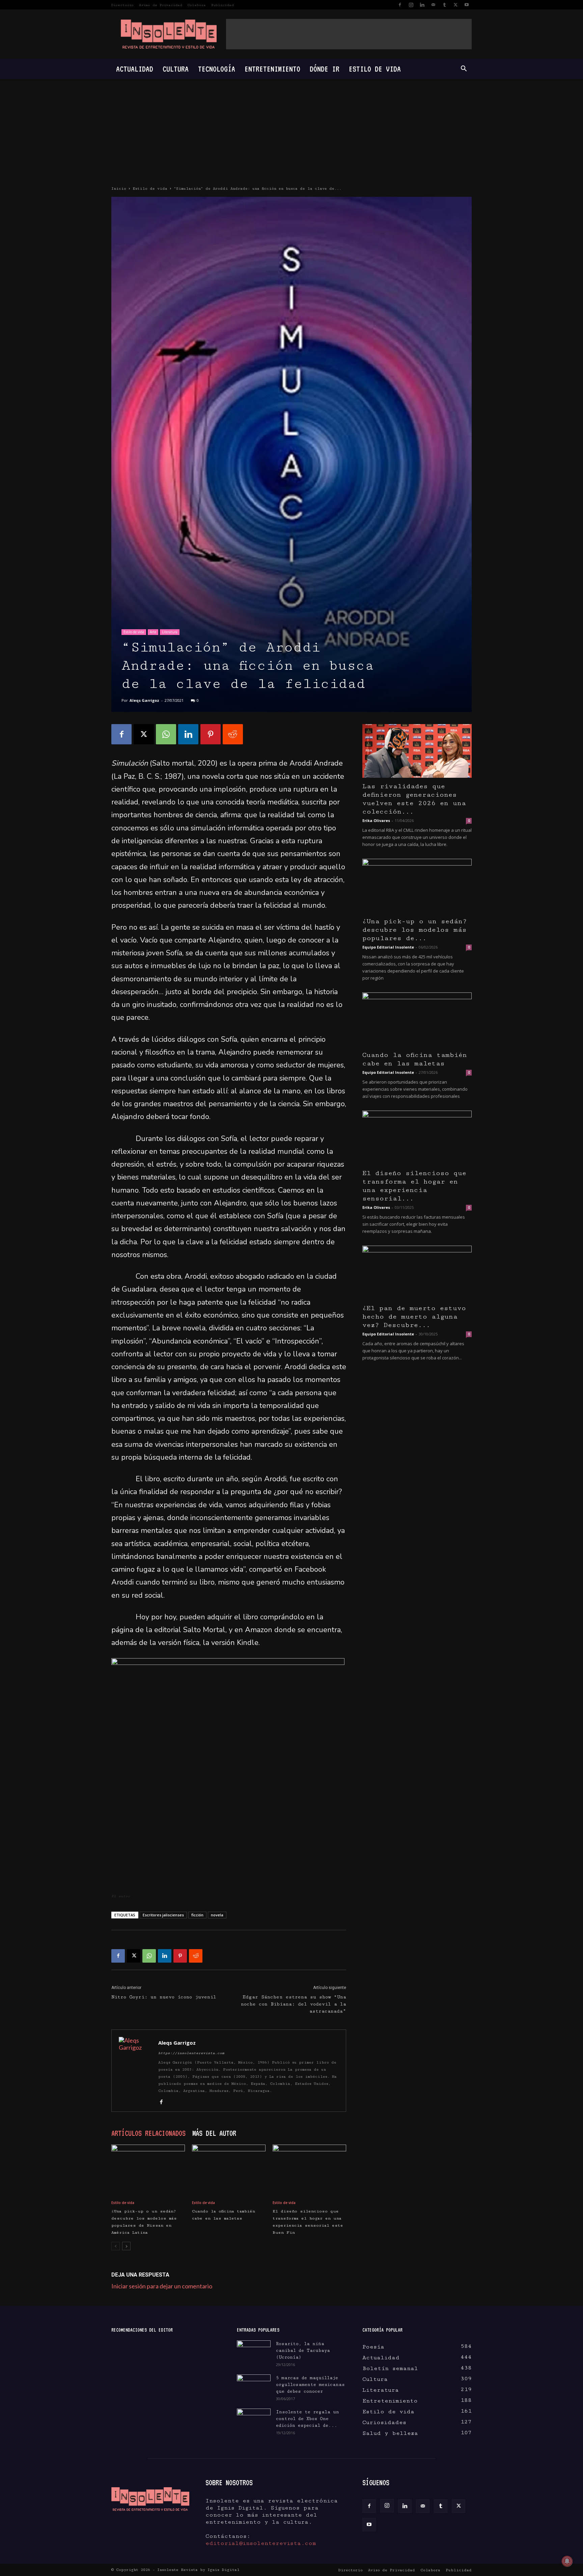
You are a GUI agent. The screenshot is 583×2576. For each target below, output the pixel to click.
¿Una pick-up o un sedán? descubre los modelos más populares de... (415, 930)
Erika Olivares (376, 820)
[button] (464, 69)
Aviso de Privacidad (161, 5)
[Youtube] (467, 5)
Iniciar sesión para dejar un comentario (162, 2286)
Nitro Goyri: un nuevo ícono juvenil (164, 1997)
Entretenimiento (272, 69)
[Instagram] (411, 5)
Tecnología (217, 69)
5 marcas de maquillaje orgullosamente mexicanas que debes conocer (310, 2385)
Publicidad (223, 5)
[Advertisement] (349, 34)
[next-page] (126, 2246)
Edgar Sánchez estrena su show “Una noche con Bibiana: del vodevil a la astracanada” (294, 2004)
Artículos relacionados (148, 2133)
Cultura (176, 69)
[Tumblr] (444, 5)
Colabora (197, 5)
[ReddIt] (233, 734)
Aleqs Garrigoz (144, 700)
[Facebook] (400, 5)
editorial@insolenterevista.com (261, 2543)
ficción (197, 1915)
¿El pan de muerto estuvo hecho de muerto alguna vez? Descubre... (414, 1317)
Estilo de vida (375, 69)
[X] (455, 5)
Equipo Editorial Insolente (388, 947)
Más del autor (214, 2133)
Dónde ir (325, 69)
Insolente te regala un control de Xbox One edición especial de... (308, 2419)
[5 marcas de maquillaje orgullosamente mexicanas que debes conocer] (254, 2385)
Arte (153, 632)
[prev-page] (116, 2246)
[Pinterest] (211, 734)
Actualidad (135, 69)
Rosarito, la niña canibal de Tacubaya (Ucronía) (303, 2351)
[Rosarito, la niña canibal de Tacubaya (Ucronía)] (254, 2352)
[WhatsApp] (166, 734)
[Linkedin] (422, 5)
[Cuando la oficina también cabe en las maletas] (229, 2170)
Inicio (119, 189)
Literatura (170, 632)
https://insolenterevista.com (191, 2053)
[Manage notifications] (567, 2561)
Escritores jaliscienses (163, 1915)
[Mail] (433, 5)
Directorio (122, 5)
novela (217, 1915)
